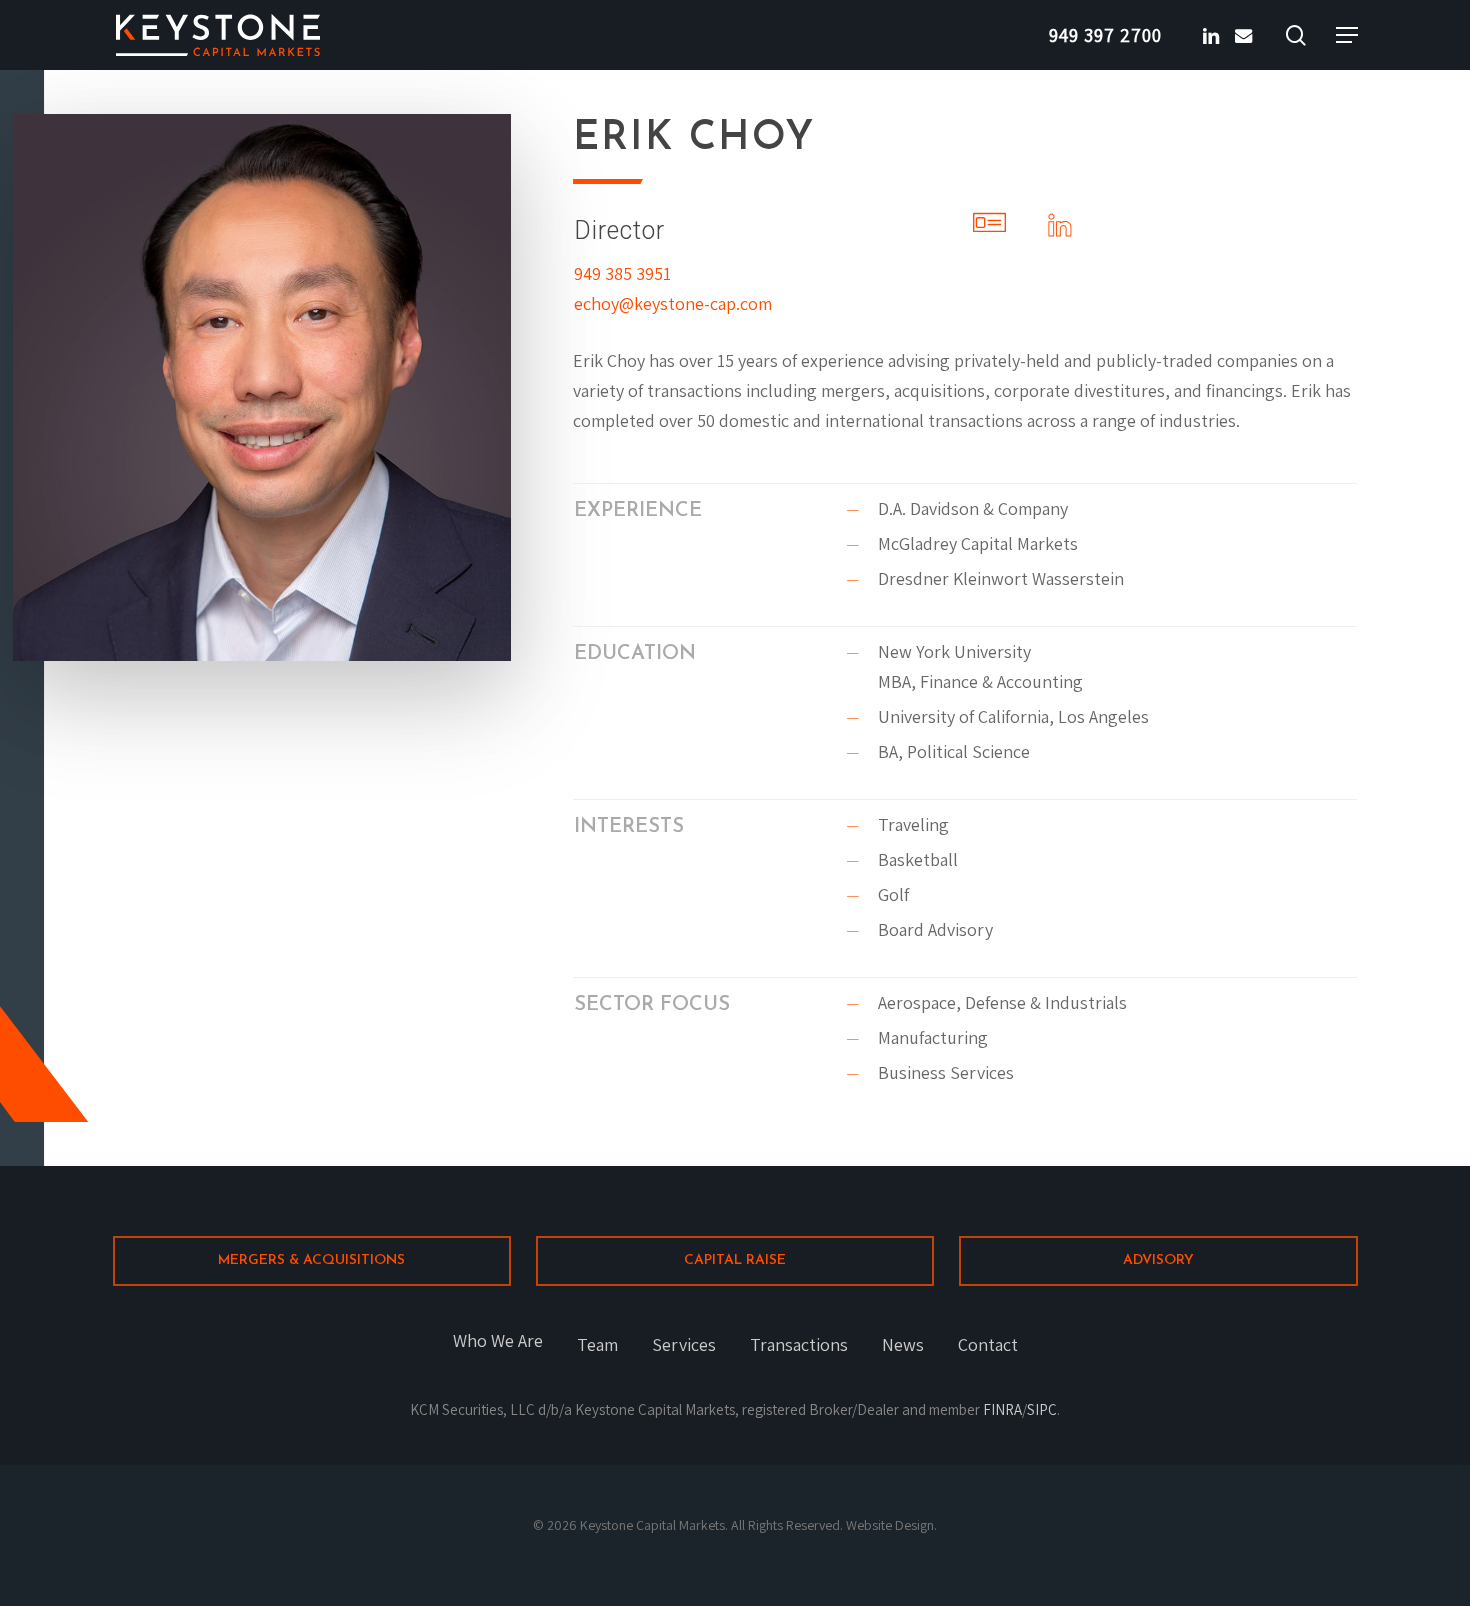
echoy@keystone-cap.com (673, 303)
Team (597, 1344)
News (903, 1344)
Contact (988, 1344)
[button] (1347, 35)
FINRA (1002, 1409)
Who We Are (498, 1340)
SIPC (1042, 1409)
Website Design (890, 1525)
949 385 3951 (622, 273)
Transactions (799, 1344)
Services (684, 1344)
